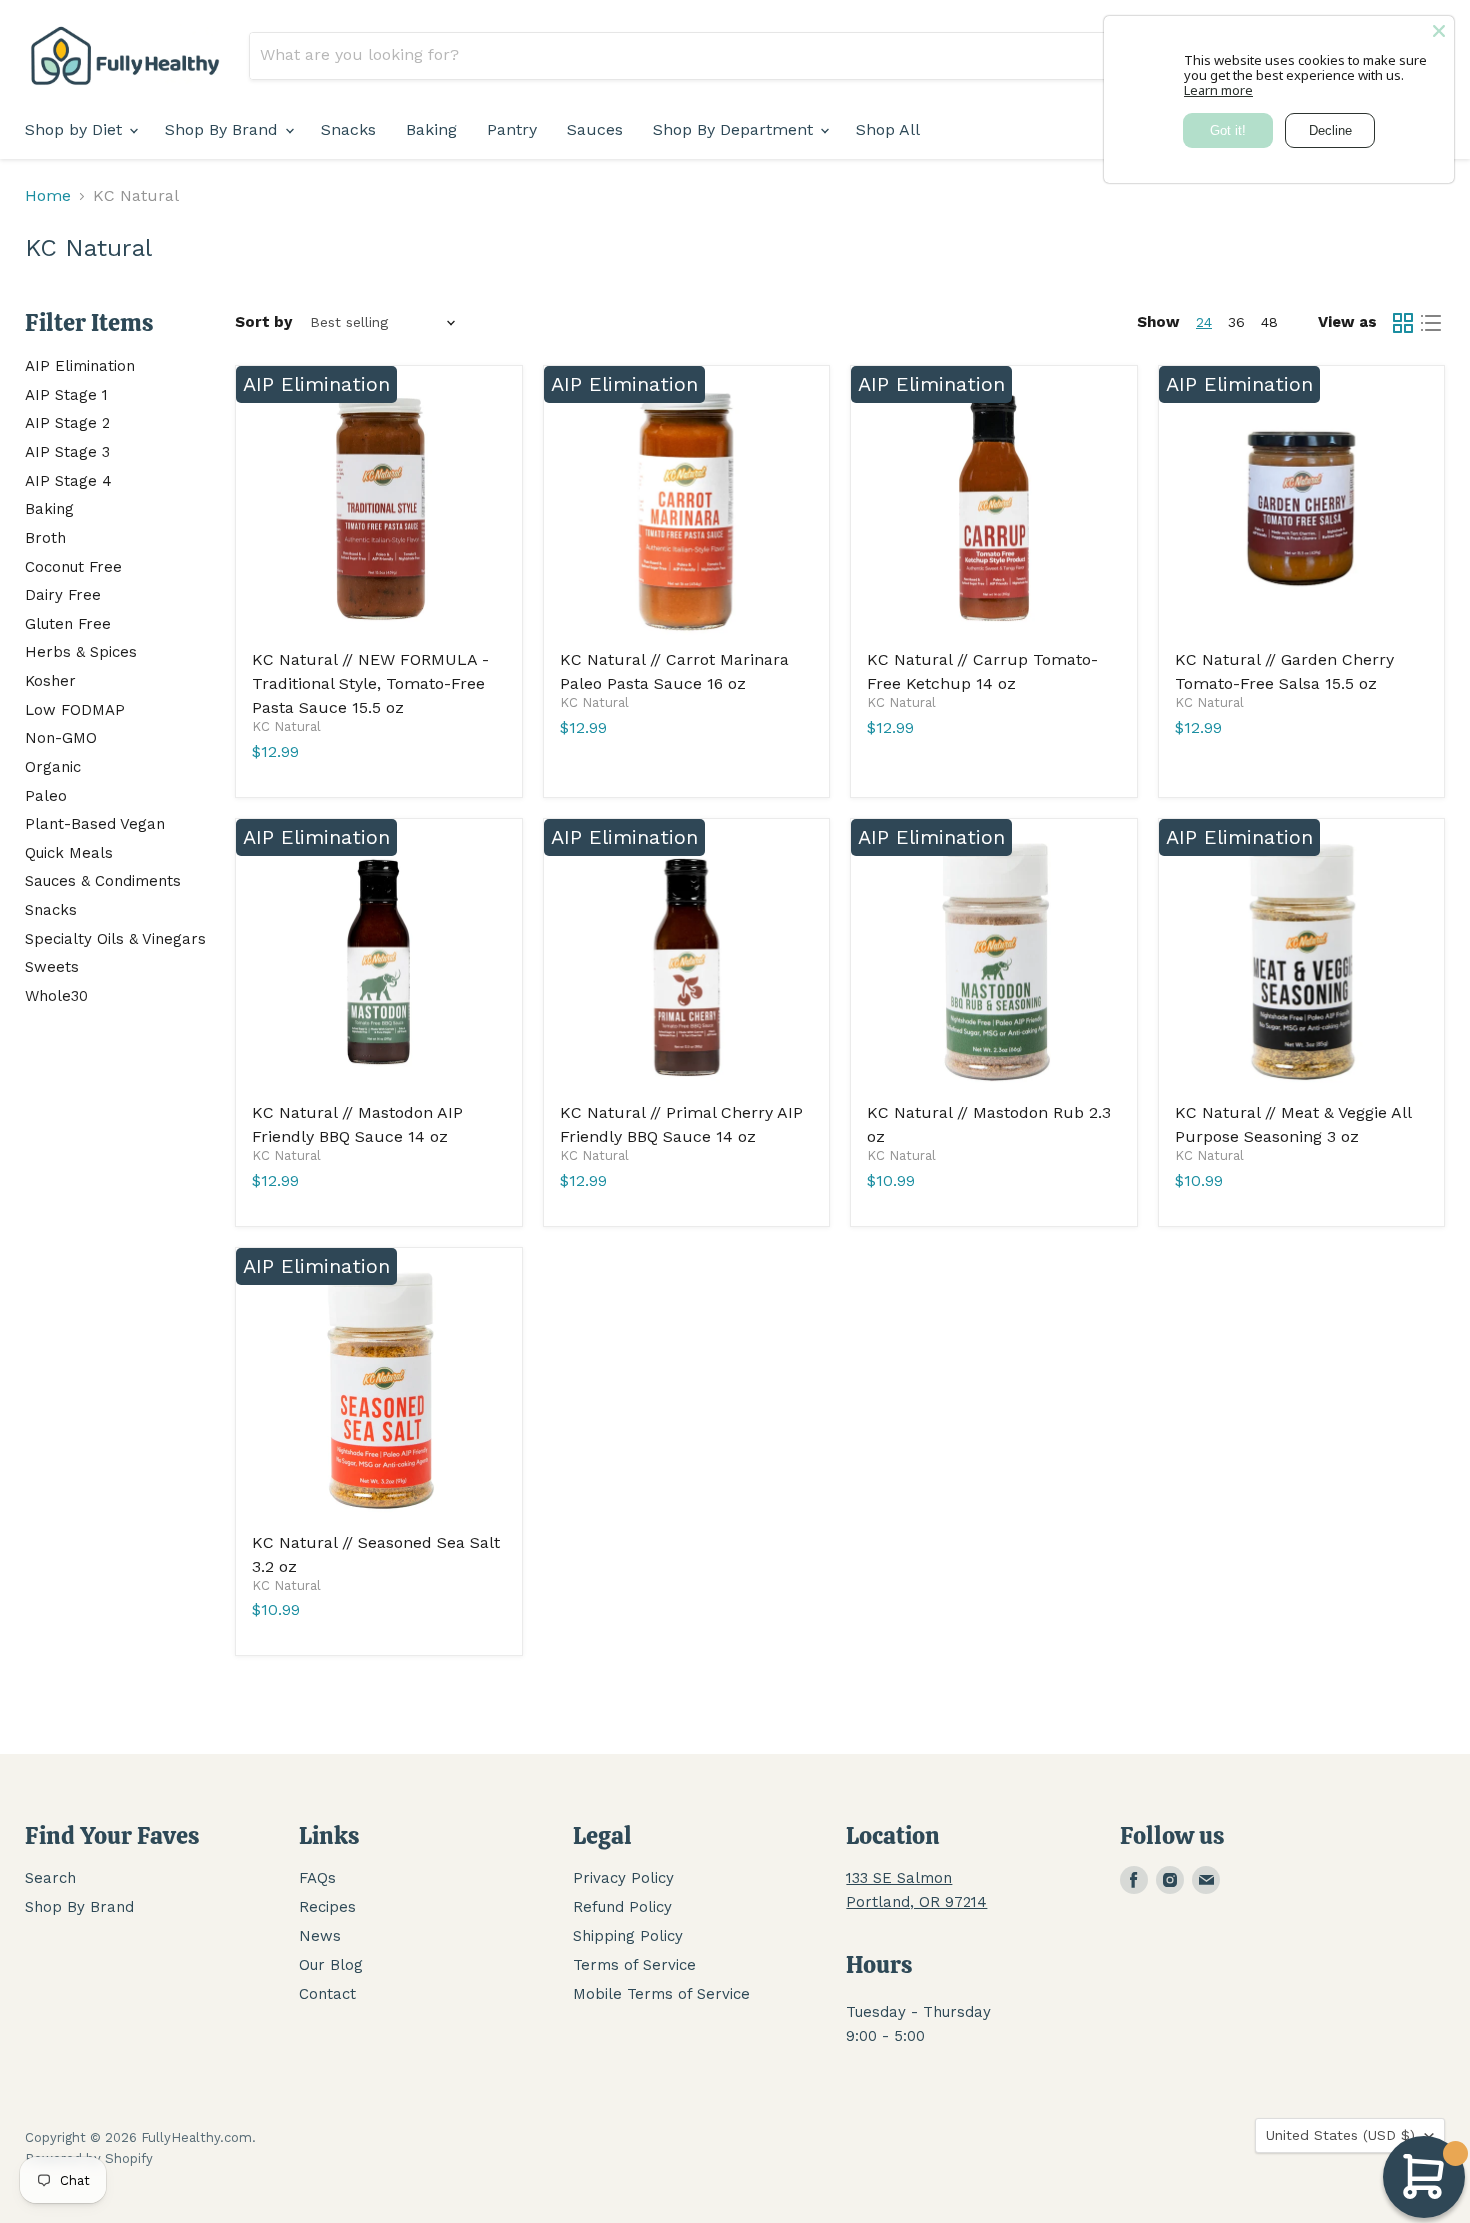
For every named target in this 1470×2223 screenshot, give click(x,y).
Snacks (348, 129)
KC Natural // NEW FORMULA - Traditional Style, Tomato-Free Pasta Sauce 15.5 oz (370, 683)
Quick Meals (69, 853)
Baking (431, 129)
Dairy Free (63, 595)
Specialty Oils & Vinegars (115, 939)
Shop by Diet (76, 129)
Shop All (888, 129)
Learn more (1218, 90)
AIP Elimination (80, 366)
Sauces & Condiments (103, 881)
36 (1236, 322)
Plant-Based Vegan (95, 824)
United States (1340, 2135)
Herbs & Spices (81, 652)
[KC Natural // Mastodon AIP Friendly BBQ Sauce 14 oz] (379, 962)
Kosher (50, 681)
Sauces (595, 129)
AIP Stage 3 (67, 452)
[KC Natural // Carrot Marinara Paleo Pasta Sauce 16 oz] (687, 509)
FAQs (317, 1878)
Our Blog (331, 1965)
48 (1269, 322)
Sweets (52, 967)
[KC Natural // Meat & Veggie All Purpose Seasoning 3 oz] (1302, 962)
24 (1204, 322)
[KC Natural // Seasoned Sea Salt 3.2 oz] (379, 1391)
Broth (45, 538)
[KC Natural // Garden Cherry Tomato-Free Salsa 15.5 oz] (1302, 509)
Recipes (327, 1907)
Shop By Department (735, 129)
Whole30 (56, 996)
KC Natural (286, 726)
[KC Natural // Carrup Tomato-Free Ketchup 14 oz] (994, 509)
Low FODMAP (75, 710)
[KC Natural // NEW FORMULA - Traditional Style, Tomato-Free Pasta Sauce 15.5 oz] (379, 509)
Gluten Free (68, 624)
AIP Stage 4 (68, 481)
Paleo (46, 796)
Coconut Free (73, 567)
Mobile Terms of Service (661, 1994)
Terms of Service (634, 1965)
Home (48, 196)
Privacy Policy (623, 1878)
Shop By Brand (224, 129)
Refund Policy (622, 1907)
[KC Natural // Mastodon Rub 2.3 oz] (994, 962)
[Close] (1439, 31)
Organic (53, 767)
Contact (327, 1994)
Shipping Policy (628, 1936)
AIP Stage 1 (66, 395)
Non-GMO (61, 738)
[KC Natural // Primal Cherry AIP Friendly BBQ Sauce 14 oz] (687, 962)
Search (50, 1878)
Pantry (512, 129)
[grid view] (1403, 323)
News (320, 1936)
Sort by (263, 322)
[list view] (1431, 323)
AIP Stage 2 (67, 423)
